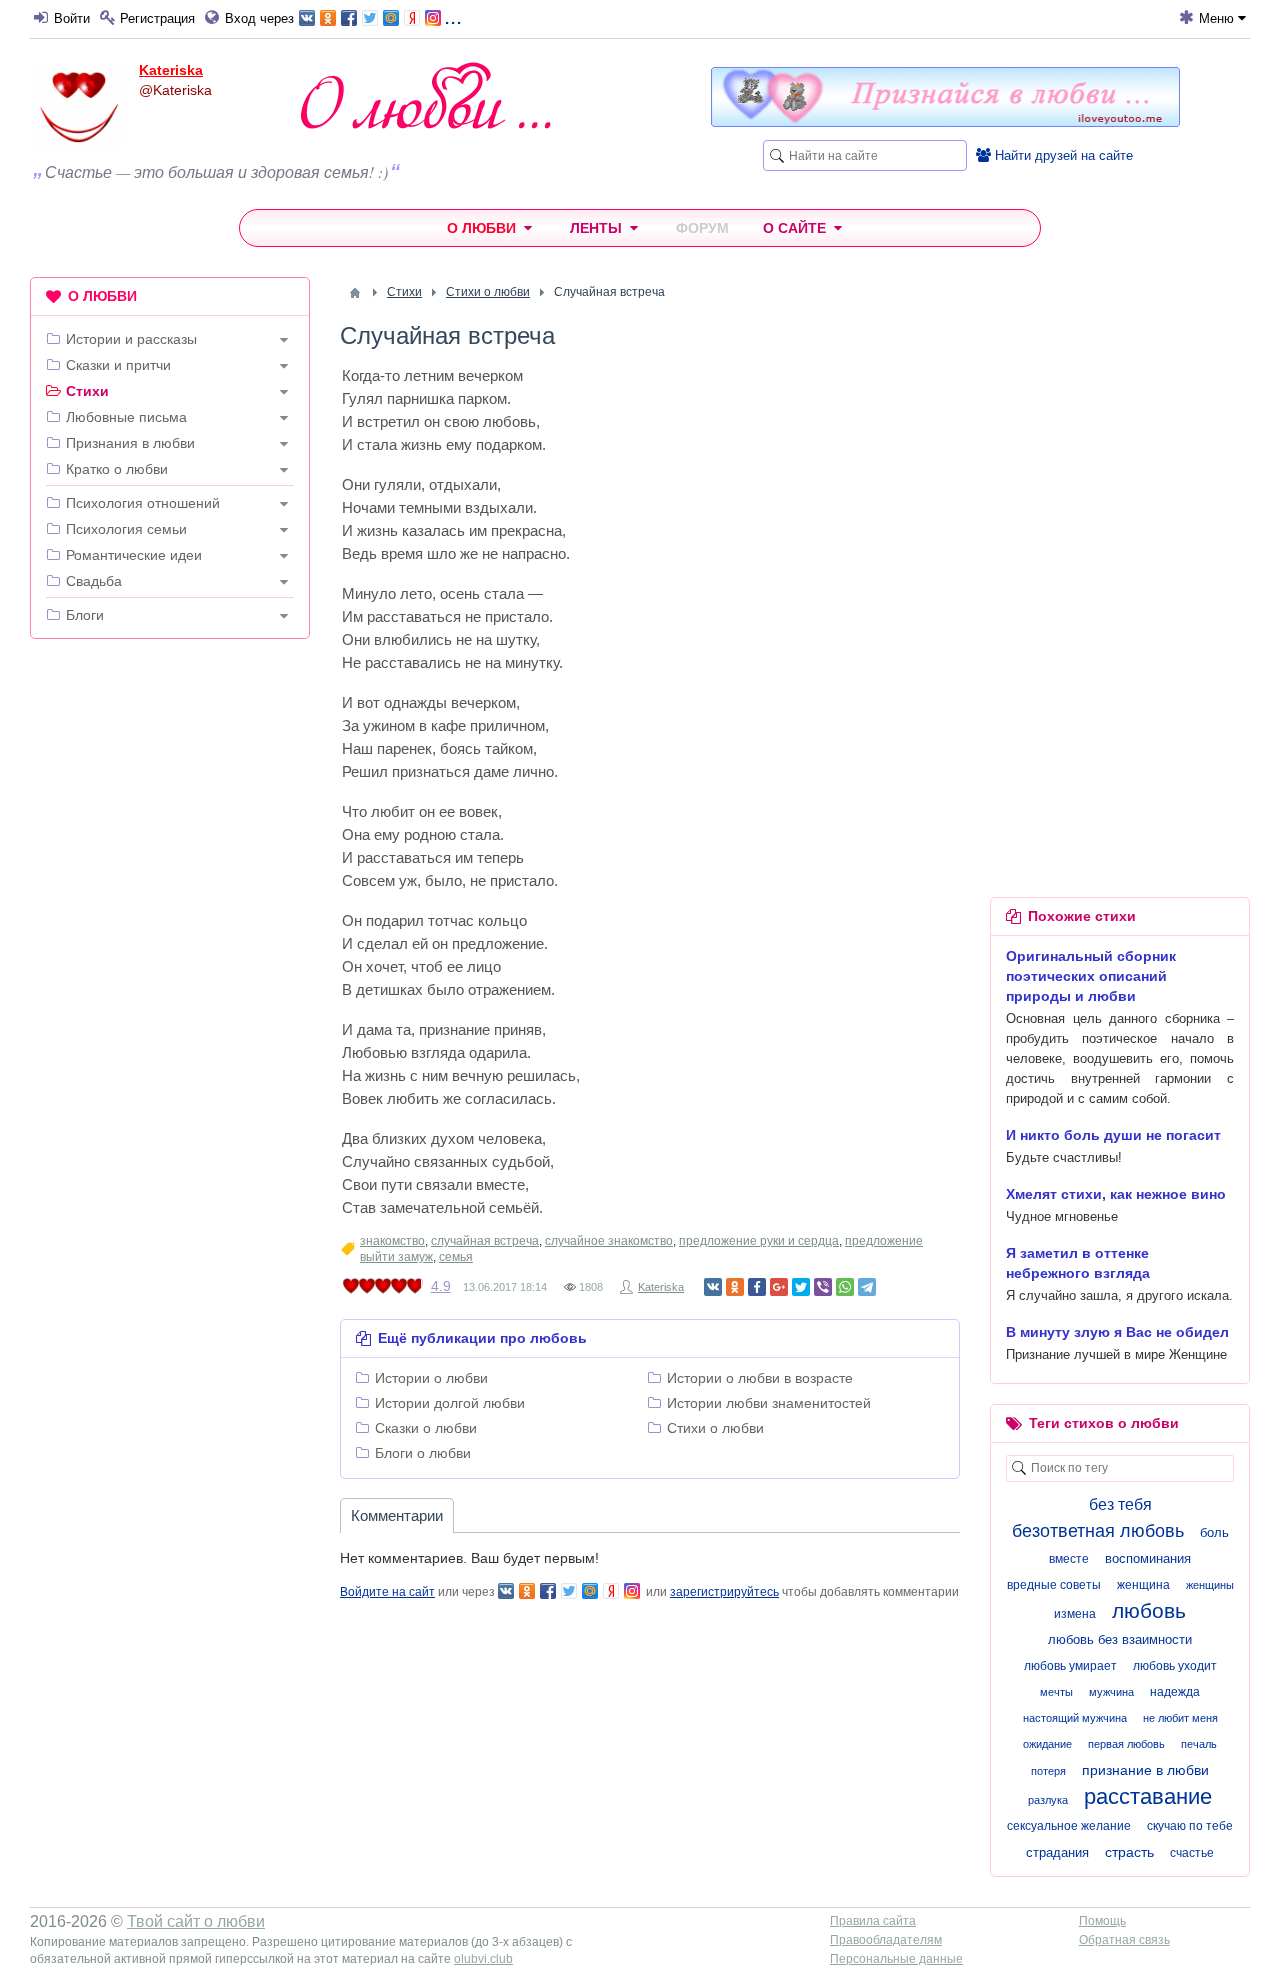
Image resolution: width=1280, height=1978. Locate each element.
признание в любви (1145, 1770)
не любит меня (1180, 1718)
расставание (1148, 1796)
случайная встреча (485, 1241)
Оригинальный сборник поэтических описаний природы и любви (1091, 976)
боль (1214, 1532)
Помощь (1102, 1921)
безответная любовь (1098, 1531)
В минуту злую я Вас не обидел (1117, 1332)
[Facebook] (757, 1287)
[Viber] (823, 1287)
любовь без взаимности (1120, 1639)
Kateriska (171, 70)
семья (456, 1257)
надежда (1175, 1692)
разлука (1048, 1800)
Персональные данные (896, 1959)
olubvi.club (483, 1959)
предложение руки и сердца (759, 1241)
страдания (1057, 1852)
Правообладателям (886, 1940)
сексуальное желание (1069, 1826)
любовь (1149, 1610)
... (453, 16)
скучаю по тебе (1190, 1826)
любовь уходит (1175, 1666)
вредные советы (1054, 1585)
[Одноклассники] (735, 1287)
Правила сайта (873, 1921)
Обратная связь (1124, 1940)
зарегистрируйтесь (724, 1592)
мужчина (1111, 1692)
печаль (1199, 1744)
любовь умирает (1070, 1666)
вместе (1069, 1559)
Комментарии (397, 1515)
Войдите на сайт (387, 1592)
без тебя (1120, 1504)
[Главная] (355, 293)
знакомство (392, 1241)
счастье (1192, 1853)
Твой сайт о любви (196, 1921)
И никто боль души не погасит (1113, 1135)
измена (1075, 1614)
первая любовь (1126, 1744)
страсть (1129, 1852)
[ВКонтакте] (713, 1287)
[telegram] (867, 1287)
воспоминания (1148, 1558)
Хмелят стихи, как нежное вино (1116, 1194)
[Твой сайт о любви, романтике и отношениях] (426, 95)
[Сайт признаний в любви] (945, 122)
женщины (1210, 1585)
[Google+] (779, 1287)
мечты (1056, 1692)
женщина (1143, 1585)
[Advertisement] (170, 959)
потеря (1048, 1771)
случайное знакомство (609, 1241)
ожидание (1047, 1744)
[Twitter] (801, 1287)
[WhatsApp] (845, 1287)
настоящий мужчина (1075, 1718)
